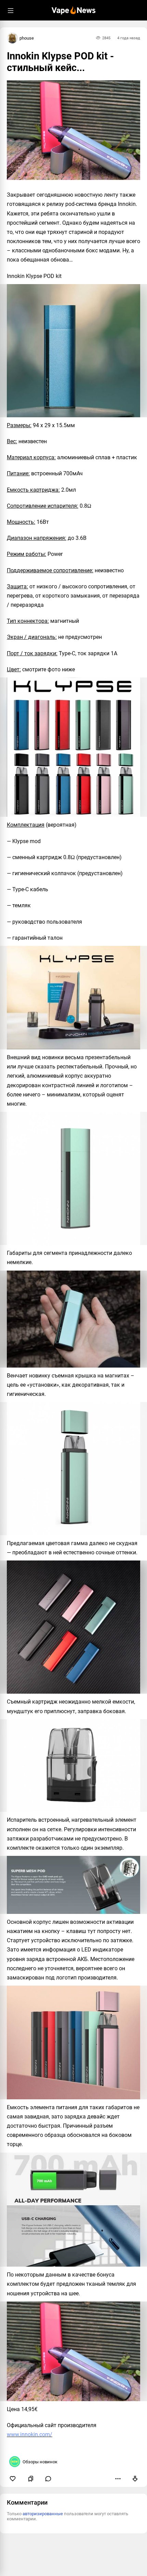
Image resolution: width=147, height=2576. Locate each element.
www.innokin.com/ (30, 2434)
